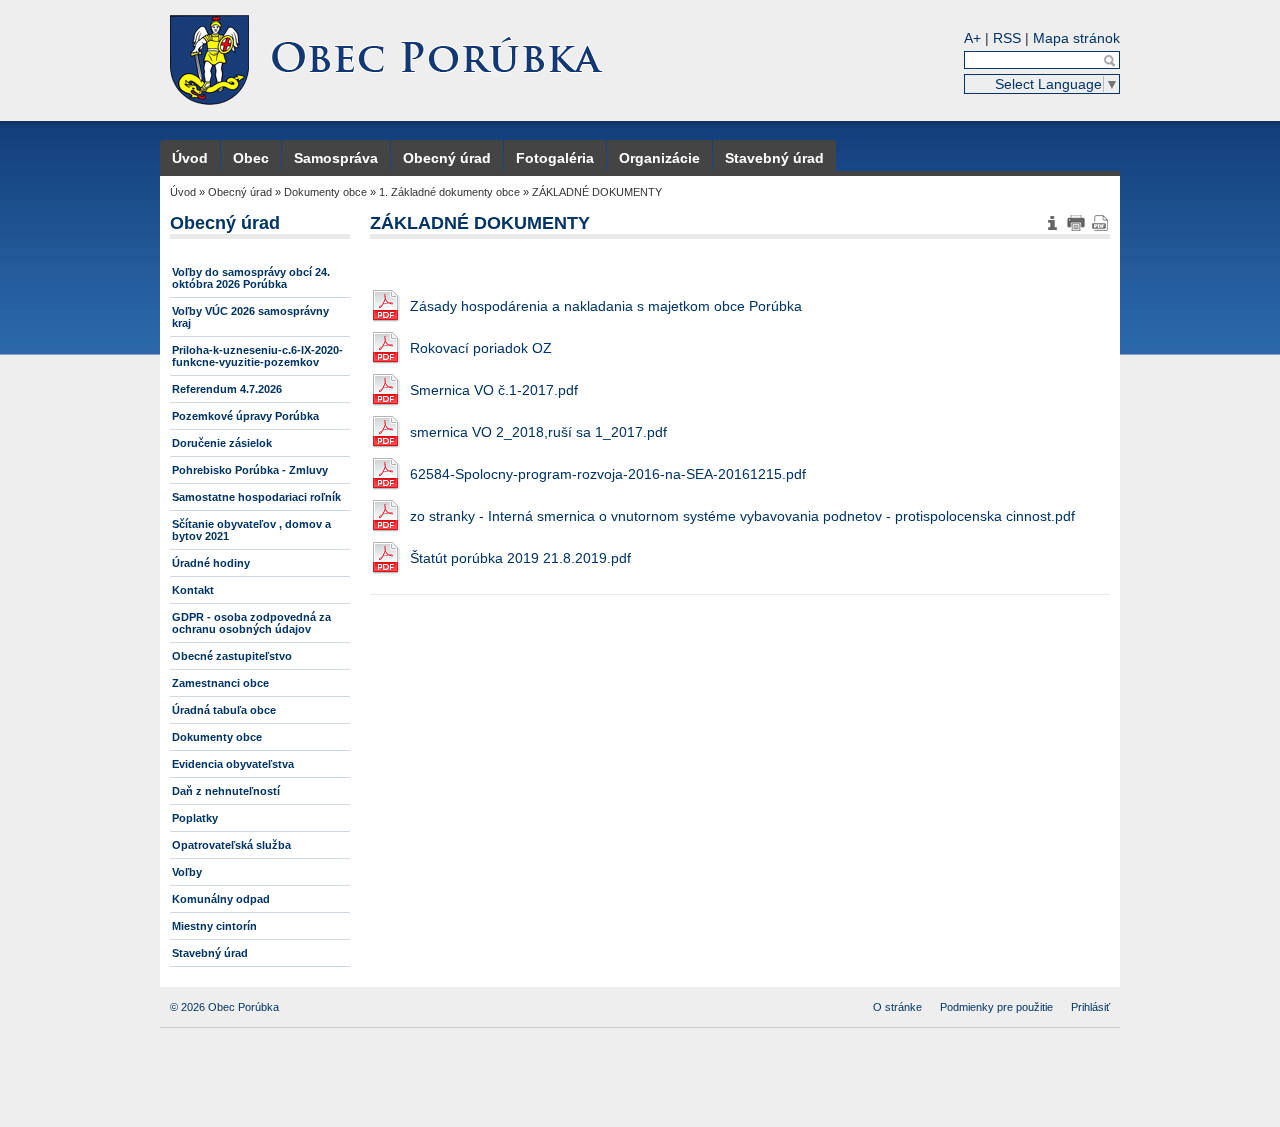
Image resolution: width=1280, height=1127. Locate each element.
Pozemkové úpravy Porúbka (245, 416)
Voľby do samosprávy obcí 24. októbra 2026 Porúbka (251, 278)
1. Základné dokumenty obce (449, 192)
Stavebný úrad (774, 158)
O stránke (897, 1007)
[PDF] (1100, 223)
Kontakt (193, 590)
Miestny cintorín (214, 926)
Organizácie (659, 158)
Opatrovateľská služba (231, 845)
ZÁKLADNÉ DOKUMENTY (597, 192)
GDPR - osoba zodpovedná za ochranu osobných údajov (251, 623)
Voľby (187, 872)
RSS (1007, 38)
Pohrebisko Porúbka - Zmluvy (250, 470)
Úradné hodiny (211, 563)
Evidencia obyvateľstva (233, 764)
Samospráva (336, 158)
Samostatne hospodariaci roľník (256, 497)
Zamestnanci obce (220, 683)
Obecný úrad (447, 158)
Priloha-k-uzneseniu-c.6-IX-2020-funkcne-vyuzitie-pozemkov (257, 356)
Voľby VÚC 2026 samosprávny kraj (250, 317)
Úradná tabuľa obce (224, 710)
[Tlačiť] (1076, 223)
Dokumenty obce (325, 192)
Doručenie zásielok (222, 443)
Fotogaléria (555, 158)
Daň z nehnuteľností (226, 791)
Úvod (190, 158)
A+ (972, 38)
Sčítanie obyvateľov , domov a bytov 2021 (251, 530)
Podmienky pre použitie (996, 1007)
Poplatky (195, 818)
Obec (251, 158)
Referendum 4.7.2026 (227, 389)
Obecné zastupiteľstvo (232, 656)
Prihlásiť (1090, 1007)
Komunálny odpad (221, 899)
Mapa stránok (1076, 38)
